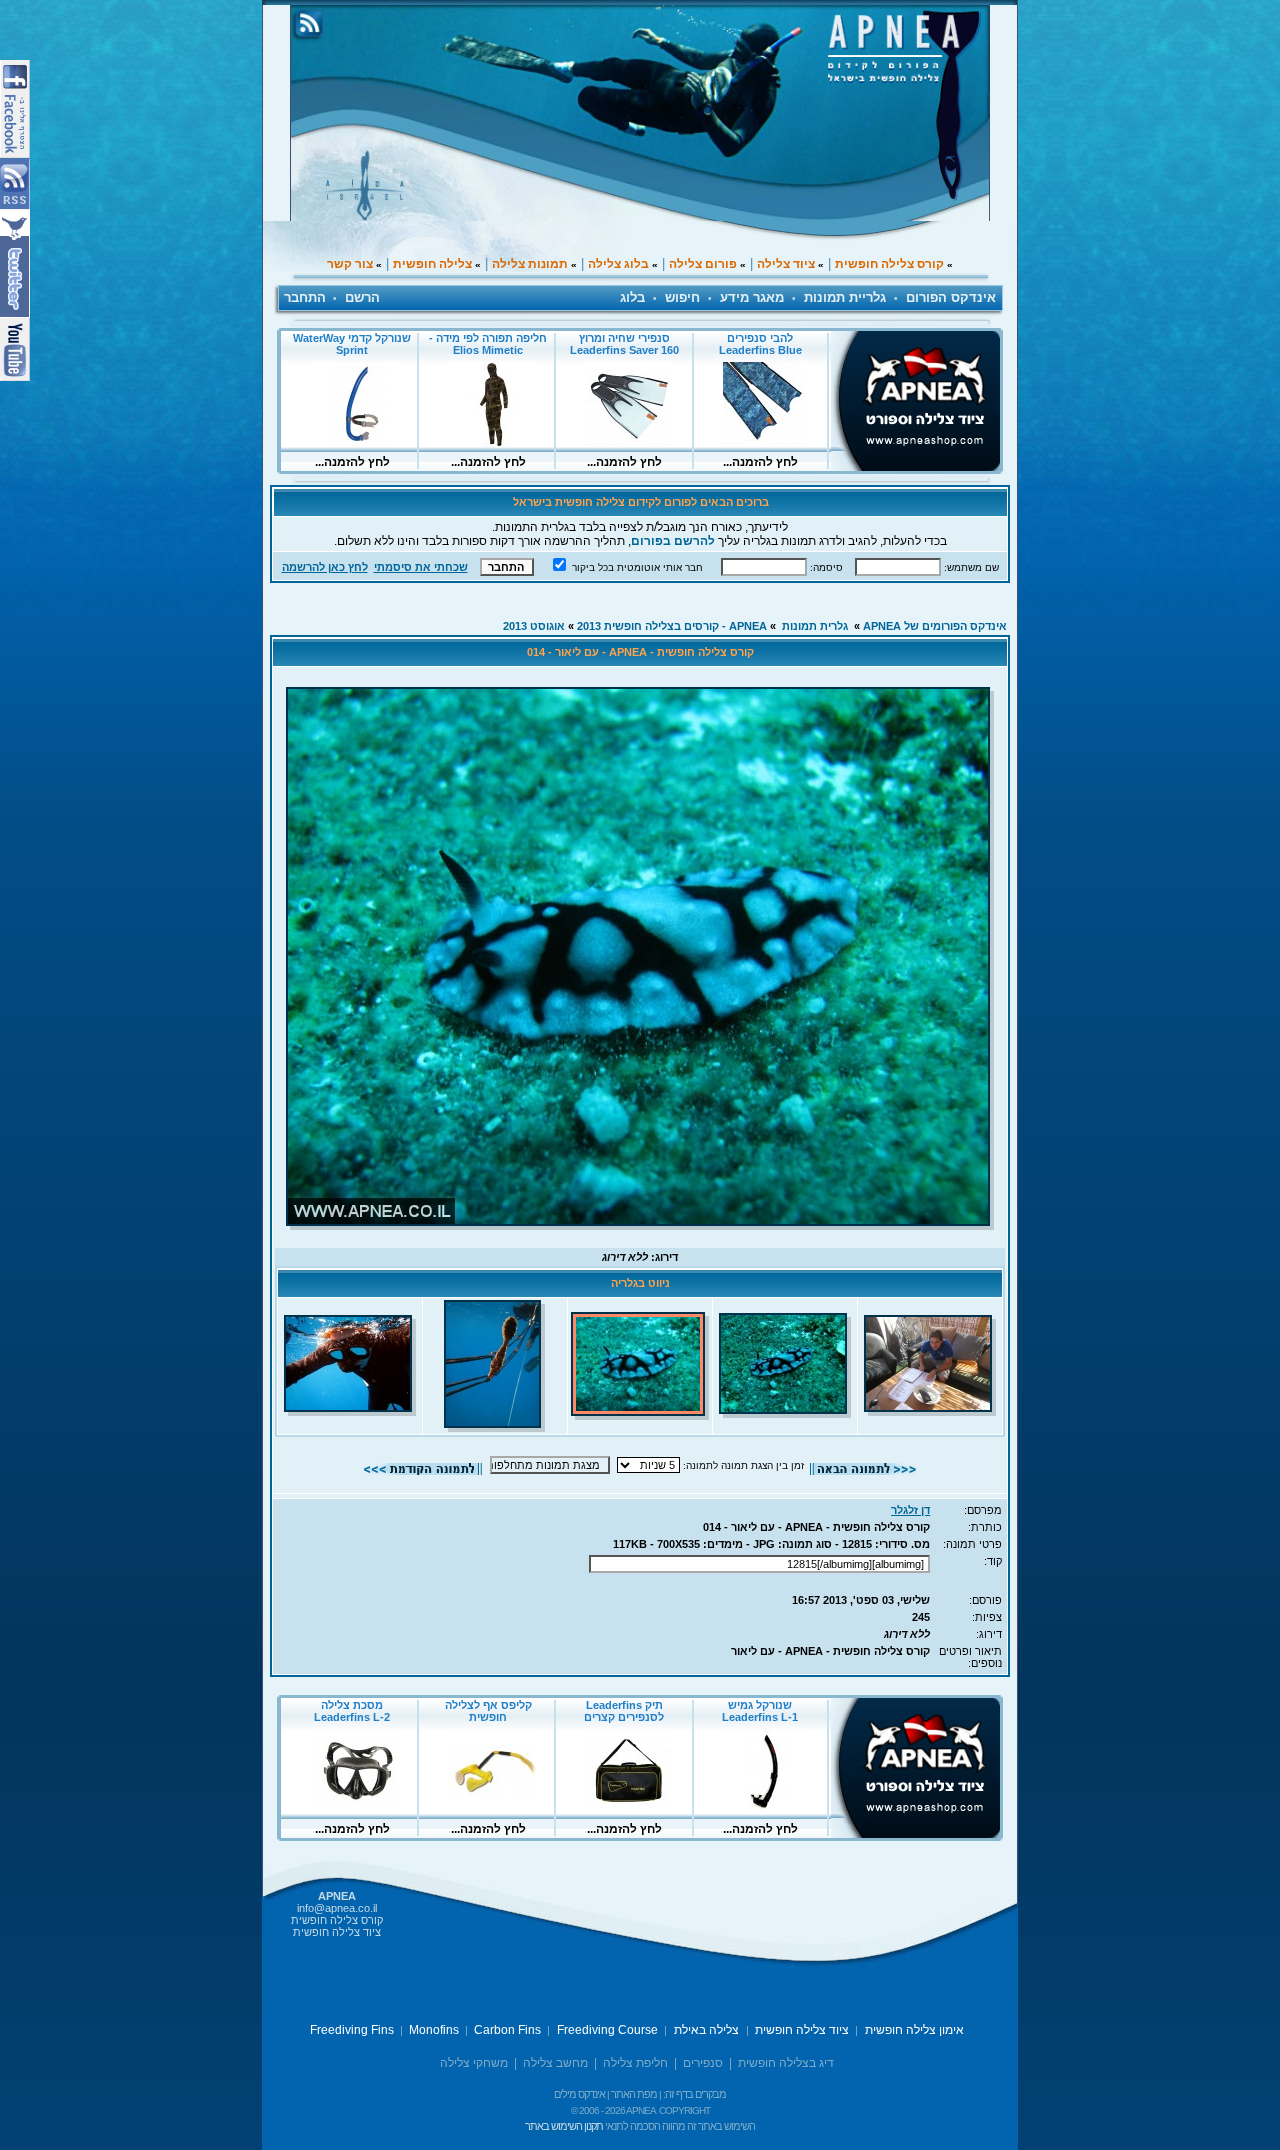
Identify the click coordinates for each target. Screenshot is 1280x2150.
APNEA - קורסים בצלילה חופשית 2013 (672, 626)
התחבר (305, 297)
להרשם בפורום (673, 541)
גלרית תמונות (815, 626)
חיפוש (682, 297)
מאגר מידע (752, 297)
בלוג (632, 297)
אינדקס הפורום (951, 297)
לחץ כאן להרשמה (325, 567)
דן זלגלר (910, 1510)
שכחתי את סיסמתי (421, 567)
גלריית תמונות (845, 297)
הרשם (362, 297)
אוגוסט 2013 (534, 626)
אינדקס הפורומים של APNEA (935, 626)
